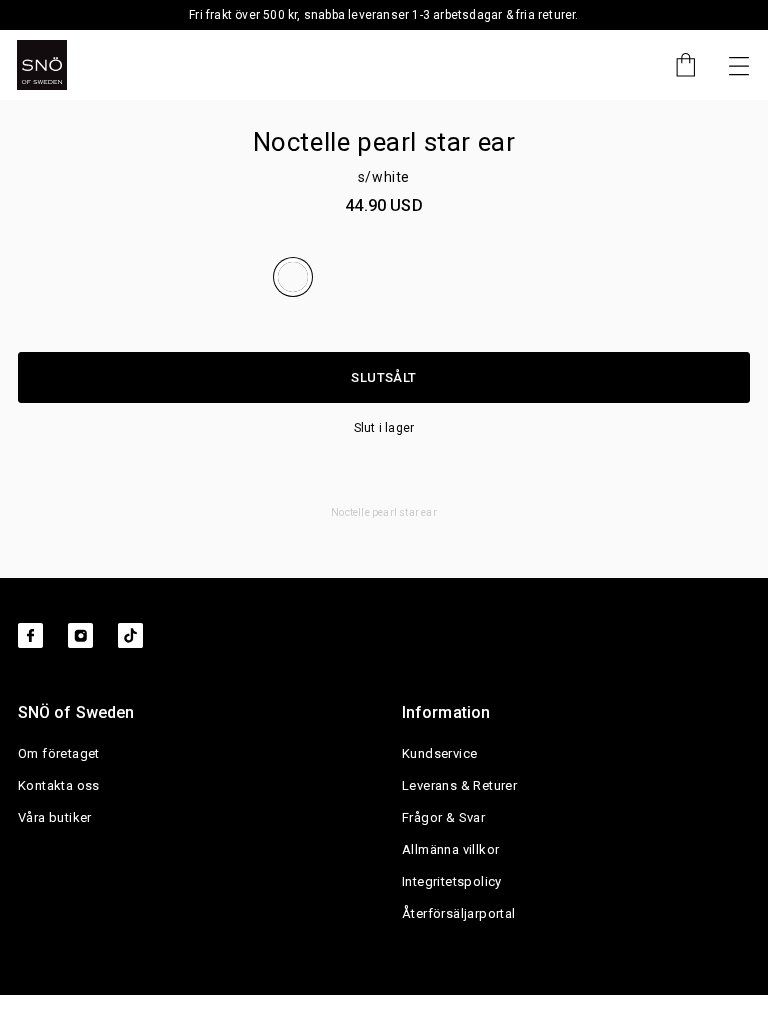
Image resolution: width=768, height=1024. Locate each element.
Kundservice (439, 753)
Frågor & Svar (443, 817)
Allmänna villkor (450, 849)
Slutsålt (383, 377)
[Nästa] (739, 65)
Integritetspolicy (452, 881)
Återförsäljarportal (459, 913)
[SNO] (42, 65)
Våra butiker (55, 817)
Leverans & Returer (459, 785)
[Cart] (676, 65)
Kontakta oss (59, 785)
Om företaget (59, 753)
